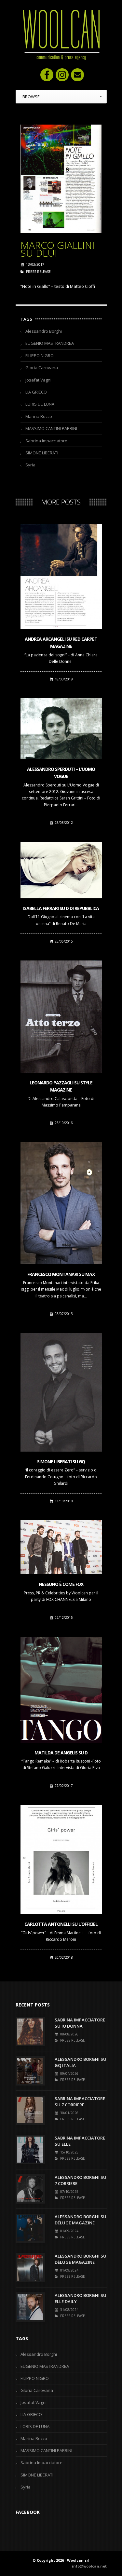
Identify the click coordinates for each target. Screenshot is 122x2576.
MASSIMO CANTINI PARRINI (51, 428)
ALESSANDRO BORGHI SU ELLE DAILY (81, 2299)
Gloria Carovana (42, 368)
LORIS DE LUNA (40, 404)
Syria (30, 465)
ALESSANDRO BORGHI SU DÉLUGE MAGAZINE (81, 2220)
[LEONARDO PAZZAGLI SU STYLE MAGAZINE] (61, 1017)
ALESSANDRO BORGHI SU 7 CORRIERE (81, 2180)
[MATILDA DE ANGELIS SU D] (61, 1690)
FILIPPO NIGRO (40, 356)
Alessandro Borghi (44, 331)
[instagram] (62, 75)
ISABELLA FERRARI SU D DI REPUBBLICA (61, 908)
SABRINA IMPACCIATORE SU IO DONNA (80, 2023)
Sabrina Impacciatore (46, 441)
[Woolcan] (61, 35)
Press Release (38, 272)
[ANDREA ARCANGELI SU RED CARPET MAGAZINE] (61, 577)
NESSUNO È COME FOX (61, 1584)
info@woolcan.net (89, 2566)
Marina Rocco (39, 416)
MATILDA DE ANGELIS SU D (61, 1753)
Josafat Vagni (38, 380)
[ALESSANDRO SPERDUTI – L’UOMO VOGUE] (61, 729)
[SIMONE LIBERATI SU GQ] (61, 1392)
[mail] (77, 75)
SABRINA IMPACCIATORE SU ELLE (80, 2141)
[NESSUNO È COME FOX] (61, 1547)
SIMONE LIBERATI (42, 453)
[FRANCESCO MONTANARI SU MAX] (61, 1203)
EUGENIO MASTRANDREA (50, 343)
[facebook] (47, 75)
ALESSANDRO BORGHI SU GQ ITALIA (81, 2062)
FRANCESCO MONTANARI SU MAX (61, 1274)
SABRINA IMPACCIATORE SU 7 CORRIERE (80, 2102)
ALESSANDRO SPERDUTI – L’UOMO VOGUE (61, 773)
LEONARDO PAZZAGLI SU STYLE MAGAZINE (61, 1086)
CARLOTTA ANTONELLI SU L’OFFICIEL (61, 1924)
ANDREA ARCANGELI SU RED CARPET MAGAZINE (61, 643)
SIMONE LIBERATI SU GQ (61, 1462)
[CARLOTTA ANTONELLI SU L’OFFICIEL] (61, 1859)
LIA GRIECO (36, 392)
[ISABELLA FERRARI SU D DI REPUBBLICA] (61, 870)
